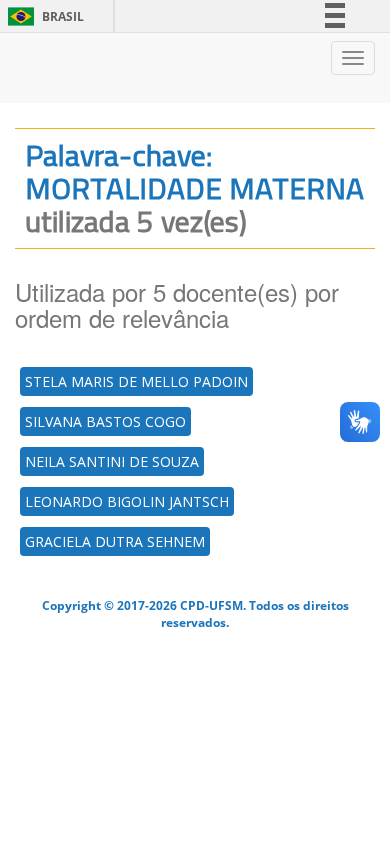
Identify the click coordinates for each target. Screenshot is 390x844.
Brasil (42, 16)
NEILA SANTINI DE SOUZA (112, 461)
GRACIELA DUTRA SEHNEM (115, 541)
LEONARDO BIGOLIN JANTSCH (127, 501)
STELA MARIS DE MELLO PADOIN (136, 381)
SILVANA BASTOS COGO (105, 421)
